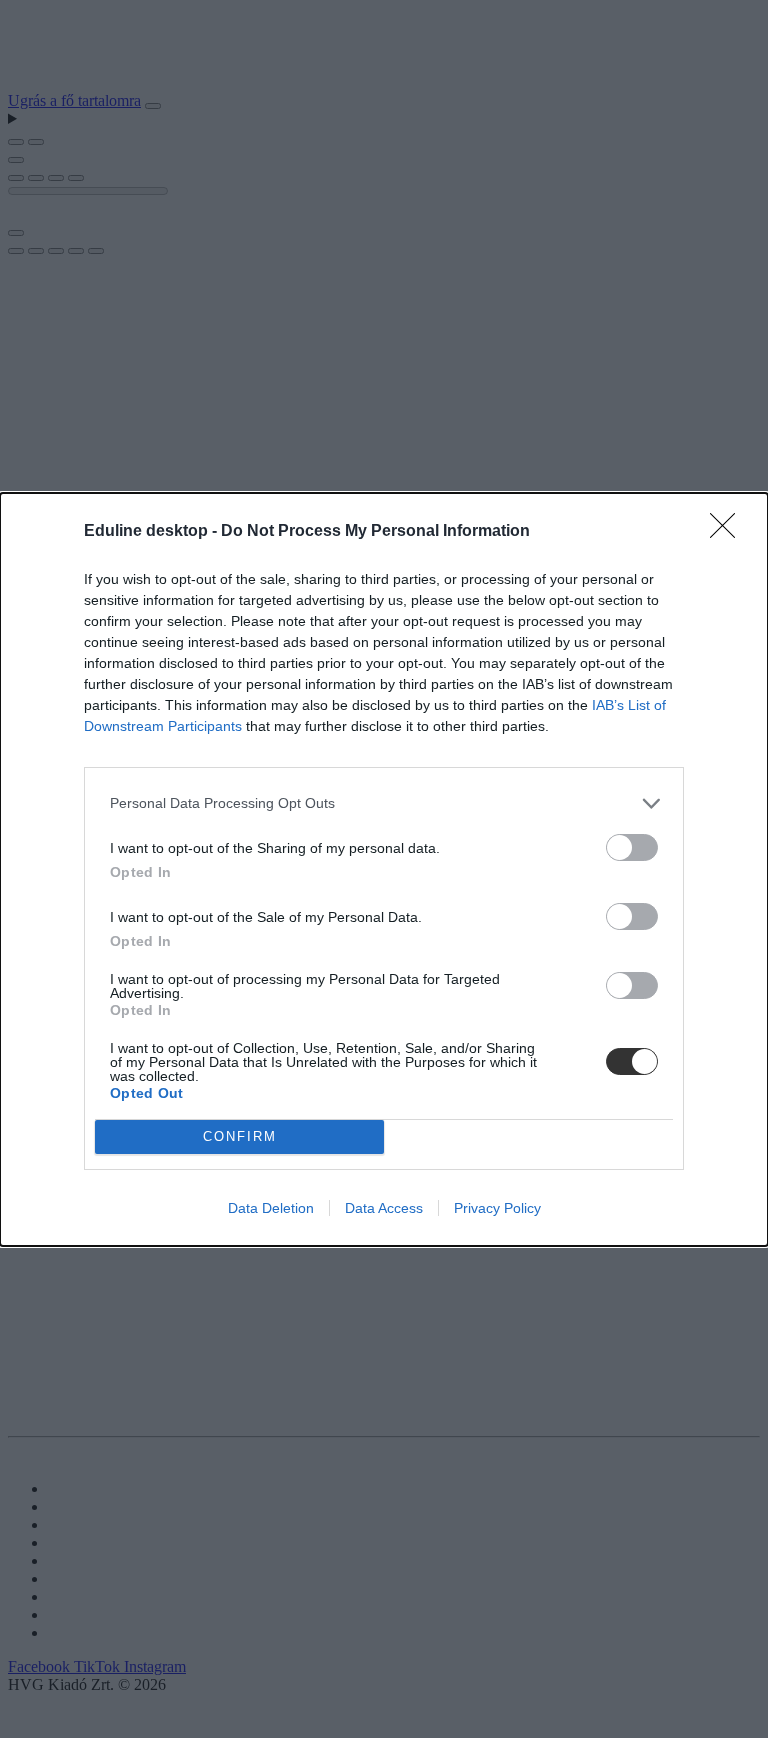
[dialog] (384, 869)
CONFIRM (240, 1136)
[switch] (632, 847)
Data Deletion (271, 1208)
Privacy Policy (497, 1208)
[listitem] (384, 803)
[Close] (729, 532)
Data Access (384, 1208)
